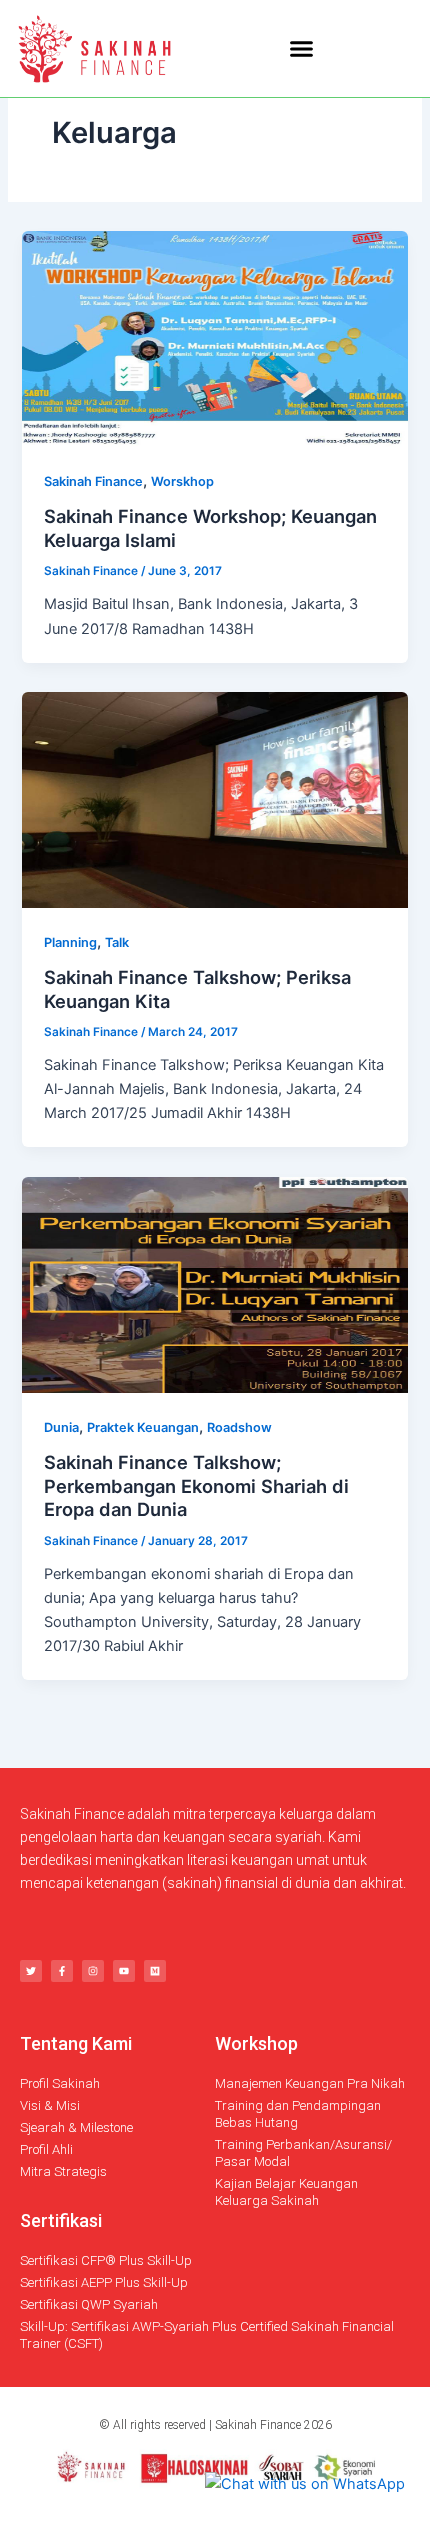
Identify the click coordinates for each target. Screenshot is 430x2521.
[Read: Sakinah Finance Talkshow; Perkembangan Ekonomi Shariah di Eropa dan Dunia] (214, 1284)
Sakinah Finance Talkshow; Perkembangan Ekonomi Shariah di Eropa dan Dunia (196, 1485)
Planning (70, 942)
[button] (301, 49)
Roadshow (239, 1427)
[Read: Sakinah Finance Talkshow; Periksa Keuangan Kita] (214, 799)
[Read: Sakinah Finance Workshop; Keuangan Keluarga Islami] (214, 338)
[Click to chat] (305, 2483)
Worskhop (182, 481)
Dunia (61, 1427)
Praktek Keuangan (143, 1427)
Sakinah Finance (93, 481)
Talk (117, 942)
